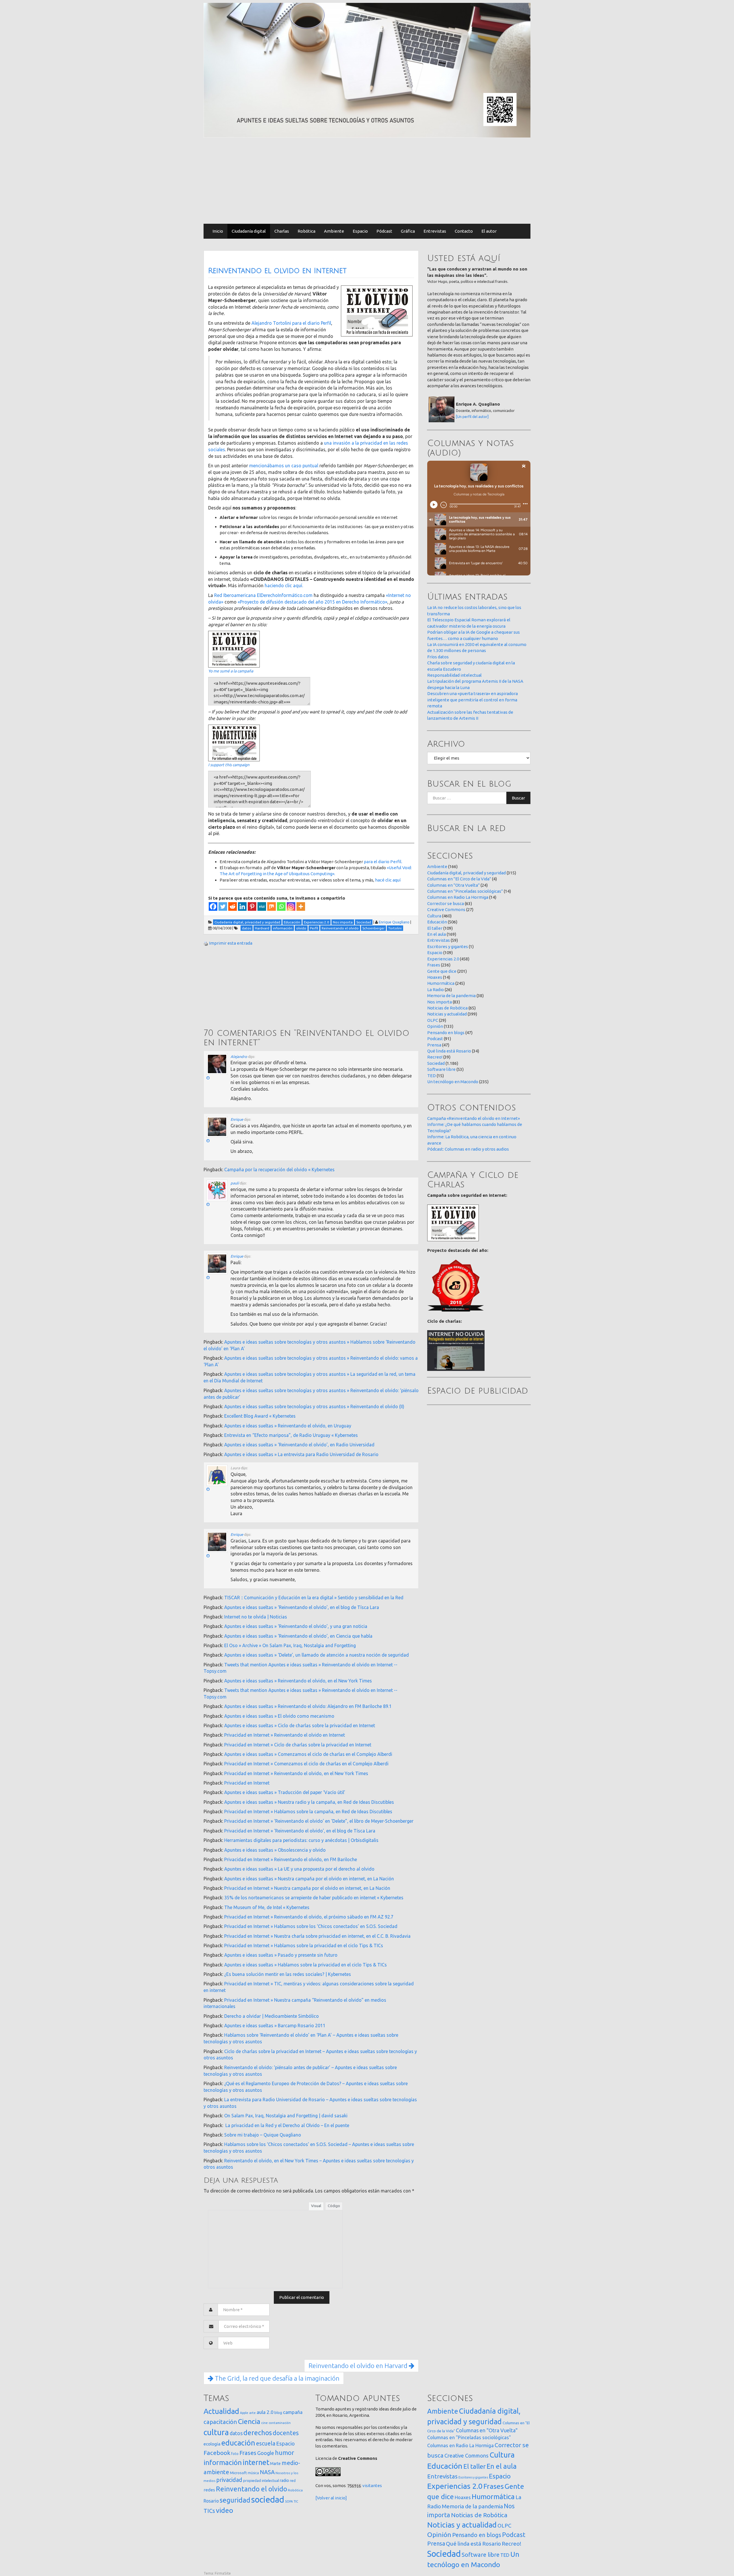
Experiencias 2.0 (443, 959)
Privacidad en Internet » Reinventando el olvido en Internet (285, 1735)
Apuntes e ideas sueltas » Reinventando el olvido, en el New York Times (298, 1681)
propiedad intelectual (261, 2480)
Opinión (435, 1026)
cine (264, 2423)
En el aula (437, 934)
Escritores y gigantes (448, 946)
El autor (489, 231)
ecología (212, 2444)
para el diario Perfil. (383, 862)
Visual (316, 2206)
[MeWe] (262, 906)
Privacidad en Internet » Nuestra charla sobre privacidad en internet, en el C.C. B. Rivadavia (317, 1936)
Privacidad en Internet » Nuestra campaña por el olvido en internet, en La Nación (307, 1888)
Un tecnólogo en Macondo (453, 1082)
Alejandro (239, 1057)
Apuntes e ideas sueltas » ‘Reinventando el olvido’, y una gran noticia (296, 1626)
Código (334, 2206)
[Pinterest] (252, 906)
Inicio (218, 231)
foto (235, 2454)
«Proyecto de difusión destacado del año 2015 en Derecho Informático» (313, 602)
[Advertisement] (367, 181)
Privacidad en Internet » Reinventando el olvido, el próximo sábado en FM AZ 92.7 (309, 1917)
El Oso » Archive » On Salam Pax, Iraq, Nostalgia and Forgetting (290, 1645)
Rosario (211, 2501)
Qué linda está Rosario (449, 1051)
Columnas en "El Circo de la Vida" (459, 879)
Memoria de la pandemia (451, 996)
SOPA (289, 2501)
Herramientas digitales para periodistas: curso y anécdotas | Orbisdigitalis (301, 1840)
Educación (437, 922)
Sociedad (436, 1063)
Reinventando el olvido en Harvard (359, 2366)
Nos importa (440, 1002)
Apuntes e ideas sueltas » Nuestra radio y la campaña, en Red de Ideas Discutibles (309, 1802)
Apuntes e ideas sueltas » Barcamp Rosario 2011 (275, 2026)
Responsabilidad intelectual (454, 675)
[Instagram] (291, 906)
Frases (434, 965)
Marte (275, 2464)
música (253, 2473)
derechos (258, 2433)
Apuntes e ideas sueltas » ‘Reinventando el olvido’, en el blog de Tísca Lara (302, 1607)
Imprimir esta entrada (231, 943)
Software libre (441, 1069)
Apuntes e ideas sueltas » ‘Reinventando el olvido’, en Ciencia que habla (298, 1636)
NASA (267, 2472)
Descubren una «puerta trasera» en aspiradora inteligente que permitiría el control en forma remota (473, 700)
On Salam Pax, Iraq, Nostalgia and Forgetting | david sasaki (286, 2116)
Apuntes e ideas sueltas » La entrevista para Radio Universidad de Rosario (301, 1454)
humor (285, 2453)
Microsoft (238, 2473)
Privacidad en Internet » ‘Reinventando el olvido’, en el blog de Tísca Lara (300, 1831)
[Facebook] (213, 906)
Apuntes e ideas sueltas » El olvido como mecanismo (279, 1716)
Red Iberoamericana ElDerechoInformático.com (263, 595)
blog (278, 2412)
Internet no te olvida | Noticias (256, 1617)
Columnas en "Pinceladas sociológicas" (465, 891)
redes (209, 2490)
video (225, 2510)
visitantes (372, 2485)
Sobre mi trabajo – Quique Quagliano (263, 2135)
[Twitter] (223, 906)
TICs (209, 2511)
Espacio (360, 231)
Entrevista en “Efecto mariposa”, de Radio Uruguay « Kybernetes (291, 1435)
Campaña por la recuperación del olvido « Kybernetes (279, 1170)
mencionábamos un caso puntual (284, 466)
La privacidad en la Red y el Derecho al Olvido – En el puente (287, 2125)
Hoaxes (435, 977)
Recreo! (435, 1057)
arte (252, 2413)
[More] (301, 906)
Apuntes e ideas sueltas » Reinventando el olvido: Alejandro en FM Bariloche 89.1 (308, 1706)
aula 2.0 (265, 2412)
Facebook (217, 2453)
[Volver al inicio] (331, 2498)
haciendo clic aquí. (284, 585)
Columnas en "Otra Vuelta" (453, 885)
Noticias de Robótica (447, 1008)
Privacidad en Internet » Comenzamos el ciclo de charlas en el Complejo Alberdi (306, 1764)
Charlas (282, 231)
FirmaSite (223, 2573)
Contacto (464, 231)
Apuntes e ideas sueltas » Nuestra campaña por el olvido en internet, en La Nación (309, 1879)
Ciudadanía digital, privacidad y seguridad (466, 873)
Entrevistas (435, 231)
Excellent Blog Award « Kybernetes (260, 1416)
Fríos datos (438, 657)
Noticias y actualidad (447, 1014)
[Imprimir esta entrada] (206, 943)
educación (238, 2443)
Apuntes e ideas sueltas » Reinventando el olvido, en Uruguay (288, 1426)
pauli (235, 1183)
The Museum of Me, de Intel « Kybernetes (267, 1907)
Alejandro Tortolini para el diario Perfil (291, 323)
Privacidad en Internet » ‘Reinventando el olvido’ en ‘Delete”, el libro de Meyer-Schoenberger (319, 1821)
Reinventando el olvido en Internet (277, 271)
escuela (266, 2443)
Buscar (518, 798)
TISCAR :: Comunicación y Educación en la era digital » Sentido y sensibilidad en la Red (314, 1598)
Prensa (434, 1045)
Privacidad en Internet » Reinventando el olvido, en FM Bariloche (291, 1859)
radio (284, 2480)
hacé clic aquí (388, 880)
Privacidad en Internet (247, 1783)
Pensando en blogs (446, 1033)
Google (266, 2453)
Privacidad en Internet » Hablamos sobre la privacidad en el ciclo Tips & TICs (304, 1945)
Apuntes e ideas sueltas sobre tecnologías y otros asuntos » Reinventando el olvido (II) (314, 1406)
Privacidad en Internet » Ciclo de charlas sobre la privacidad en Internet (298, 1745)
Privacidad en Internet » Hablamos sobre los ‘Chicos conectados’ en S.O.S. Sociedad (311, 1926)
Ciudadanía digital (249, 231)
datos (236, 2433)
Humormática (441, 983)
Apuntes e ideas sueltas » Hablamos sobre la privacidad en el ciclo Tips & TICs (305, 1965)
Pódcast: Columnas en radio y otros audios (468, 1149)
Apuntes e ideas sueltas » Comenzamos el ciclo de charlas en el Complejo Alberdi (308, 1754)
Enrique (237, 1119)
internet (256, 2462)
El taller (435, 928)
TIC (296, 2501)
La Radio (436, 990)
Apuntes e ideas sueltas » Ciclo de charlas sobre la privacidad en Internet (300, 1725)
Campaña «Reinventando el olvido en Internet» (474, 1118)
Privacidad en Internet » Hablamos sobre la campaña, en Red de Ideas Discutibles (308, 1812)
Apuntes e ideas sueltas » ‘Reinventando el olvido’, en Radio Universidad (299, 1445)
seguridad (235, 2500)
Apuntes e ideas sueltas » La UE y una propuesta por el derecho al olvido (299, 1869)
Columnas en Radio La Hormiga (458, 897)
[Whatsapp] (281, 906)
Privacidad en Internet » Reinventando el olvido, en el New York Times (296, 1773)
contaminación (280, 2423)
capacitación (220, 2422)
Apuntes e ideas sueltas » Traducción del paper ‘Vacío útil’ (285, 1792)
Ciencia (249, 2421)
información (223, 2462)
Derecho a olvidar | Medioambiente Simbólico (272, 2016)
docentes (286, 2433)
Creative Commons (446, 909)
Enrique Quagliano (394, 922)
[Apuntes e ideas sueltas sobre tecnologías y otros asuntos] (367, 70)
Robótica (307, 231)
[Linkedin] (242, 906)
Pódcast (384, 231)
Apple (244, 2413)
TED (432, 1076)
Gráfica (408, 231)
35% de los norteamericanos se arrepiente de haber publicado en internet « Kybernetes (314, 1898)
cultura (216, 2432)
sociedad (268, 2500)
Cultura (434, 916)
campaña (293, 2412)
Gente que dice (442, 971)
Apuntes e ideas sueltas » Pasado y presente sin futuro (281, 1955)
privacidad (229, 2480)
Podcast (435, 1039)
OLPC (433, 1020)
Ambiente (334, 231)
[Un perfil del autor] (472, 417)
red (293, 2480)
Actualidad (221, 2411)
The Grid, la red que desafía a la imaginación (276, 2378)
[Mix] (272, 906)
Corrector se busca (446, 903)
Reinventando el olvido (251, 2489)
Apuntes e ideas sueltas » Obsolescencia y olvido (275, 1850)
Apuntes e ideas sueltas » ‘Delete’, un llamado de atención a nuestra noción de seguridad (317, 1655)
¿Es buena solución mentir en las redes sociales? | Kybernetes (288, 1974)
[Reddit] (233, 906)
